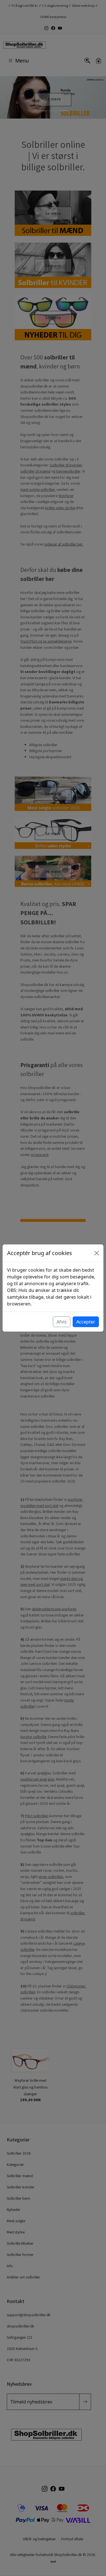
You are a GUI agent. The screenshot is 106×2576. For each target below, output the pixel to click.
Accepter (86, 1322)
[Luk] (97, 1253)
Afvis (62, 1322)
